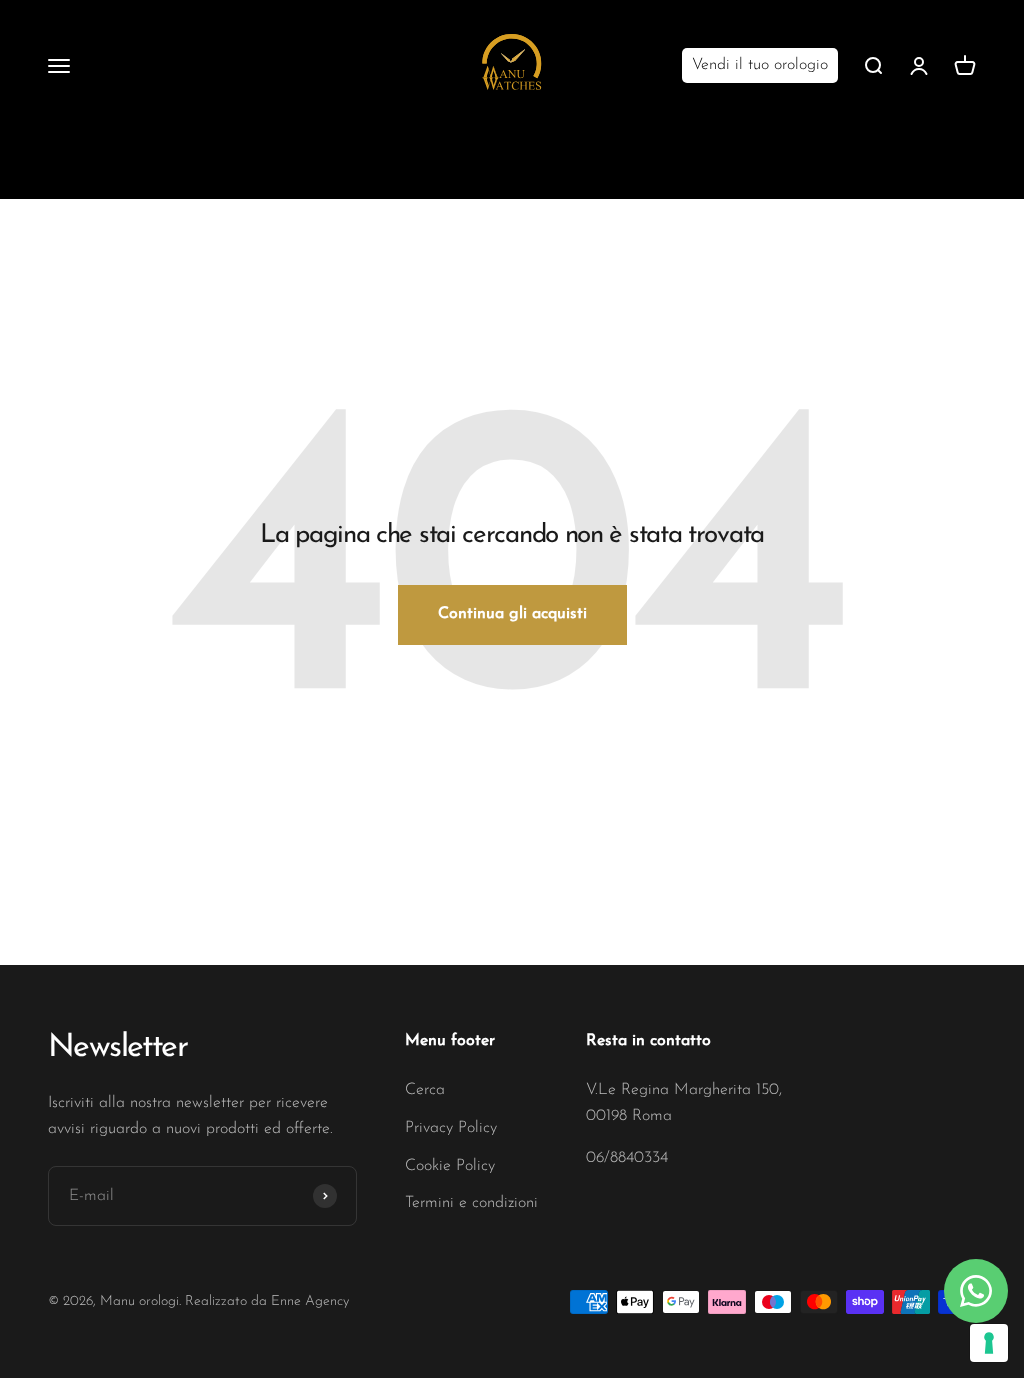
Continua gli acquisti (512, 614)
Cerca (425, 1090)
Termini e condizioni (471, 1203)
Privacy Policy (451, 1128)
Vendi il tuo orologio (760, 65)
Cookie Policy (450, 1166)
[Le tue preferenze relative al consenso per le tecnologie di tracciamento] (989, 1343)
